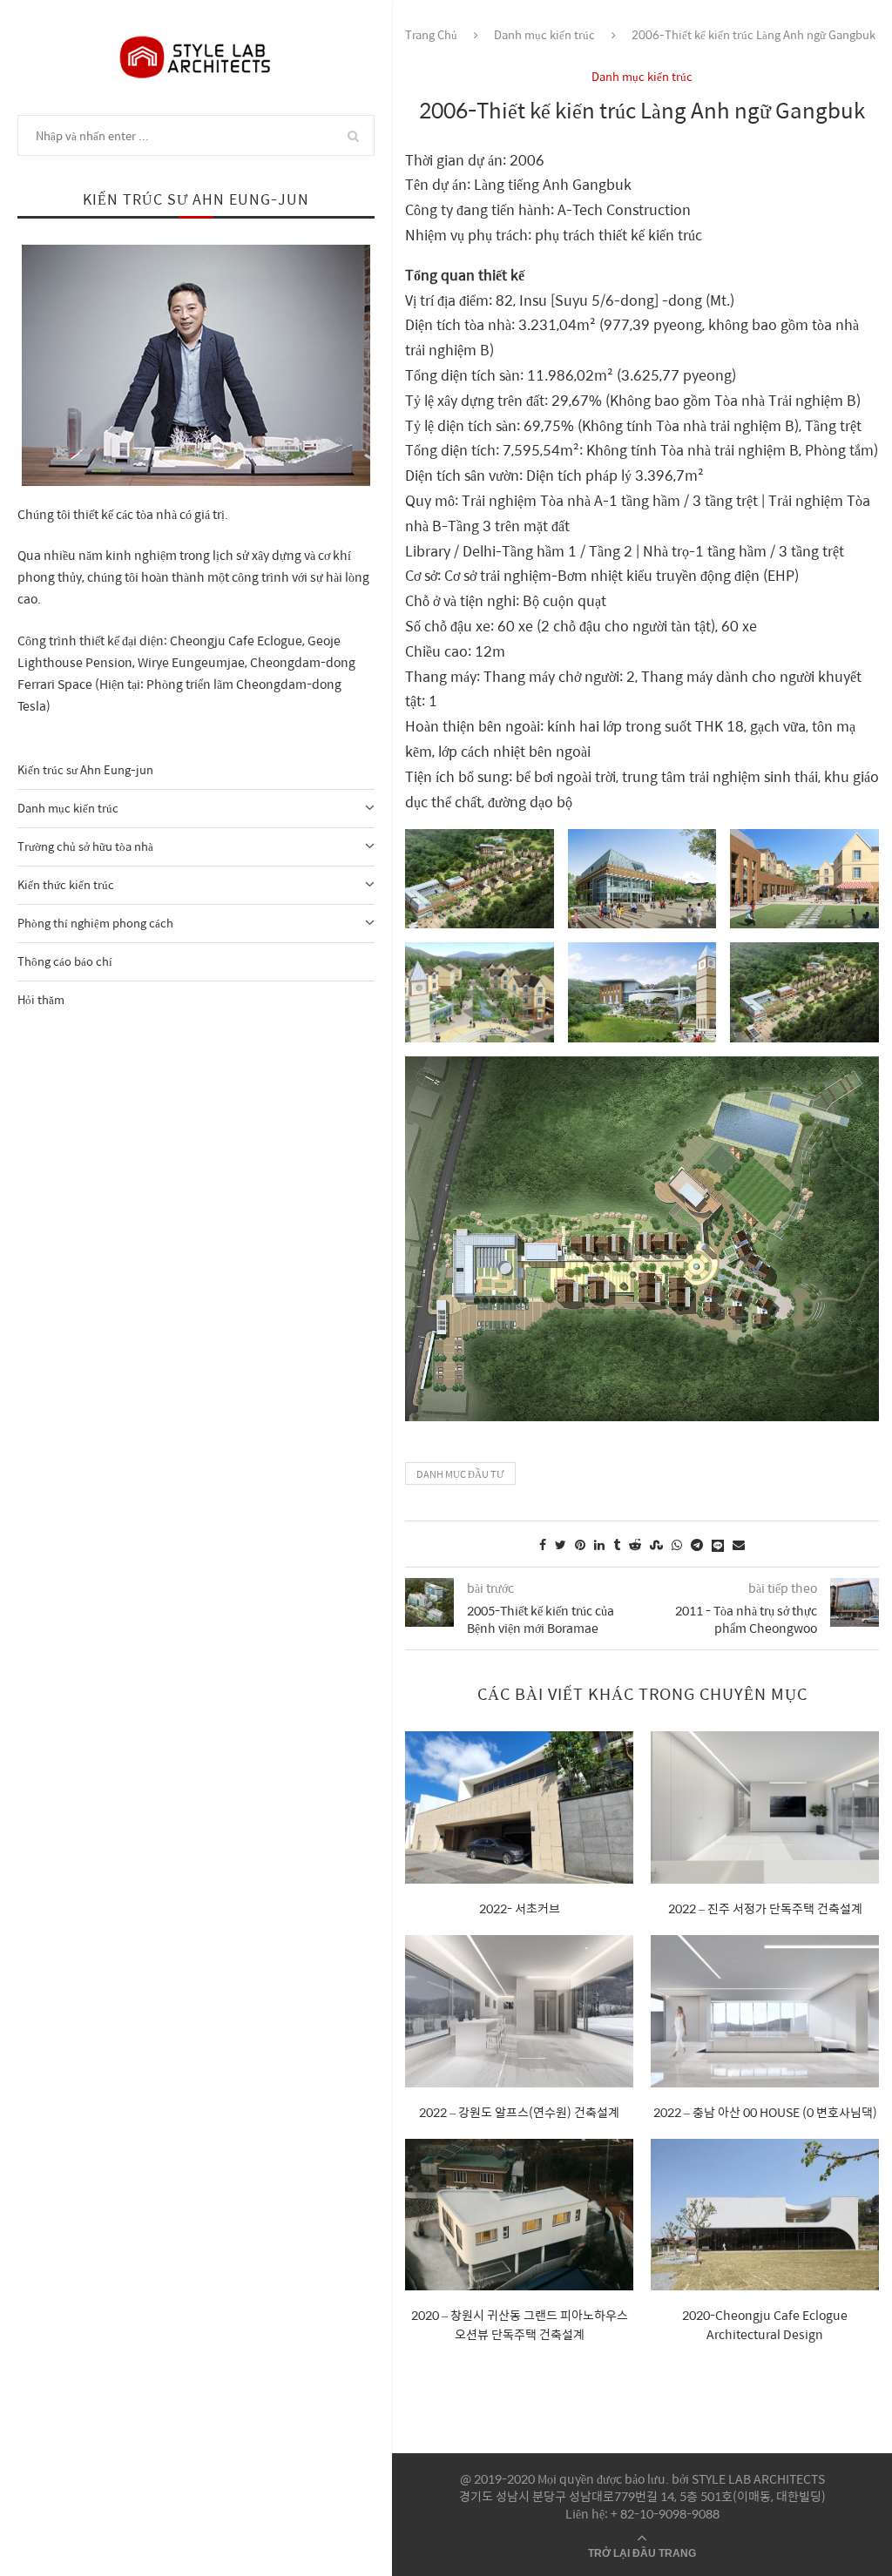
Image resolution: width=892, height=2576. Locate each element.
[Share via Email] (739, 1544)
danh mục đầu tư (460, 1474)
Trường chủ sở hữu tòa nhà (85, 846)
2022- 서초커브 (520, 1908)
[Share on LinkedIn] (599, 1544)
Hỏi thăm (41, 999)
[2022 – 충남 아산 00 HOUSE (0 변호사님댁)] (765, 2011)
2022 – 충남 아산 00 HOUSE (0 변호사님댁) (765, 2112)
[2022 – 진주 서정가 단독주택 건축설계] (765, 1807)
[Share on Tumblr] (617, 1544)
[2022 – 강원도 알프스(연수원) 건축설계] (519, 2011)
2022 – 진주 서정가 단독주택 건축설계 (765, 1908)
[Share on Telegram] (697, 1544)
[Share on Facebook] (543, 1544)
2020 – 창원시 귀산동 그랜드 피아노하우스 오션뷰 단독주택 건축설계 (520, 2324)
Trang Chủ (431, 34)
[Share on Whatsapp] (677, 1544)
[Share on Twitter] (561, 1544)
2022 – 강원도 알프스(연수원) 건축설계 (519, 2112)
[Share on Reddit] (635, 1544)
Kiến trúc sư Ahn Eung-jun (85, 769)
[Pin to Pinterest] (580, 1544)
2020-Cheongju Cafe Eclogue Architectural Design (765, 2324)
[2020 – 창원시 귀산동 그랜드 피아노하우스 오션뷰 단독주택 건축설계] (519, 2215)
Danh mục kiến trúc (68, 808)
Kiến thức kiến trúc (66, 884)
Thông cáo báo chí (65, 961)
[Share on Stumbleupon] (656, 1544)
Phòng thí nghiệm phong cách (95, 923)
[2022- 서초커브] (519, 1807)
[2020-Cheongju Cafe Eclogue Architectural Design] (765, 2215)
